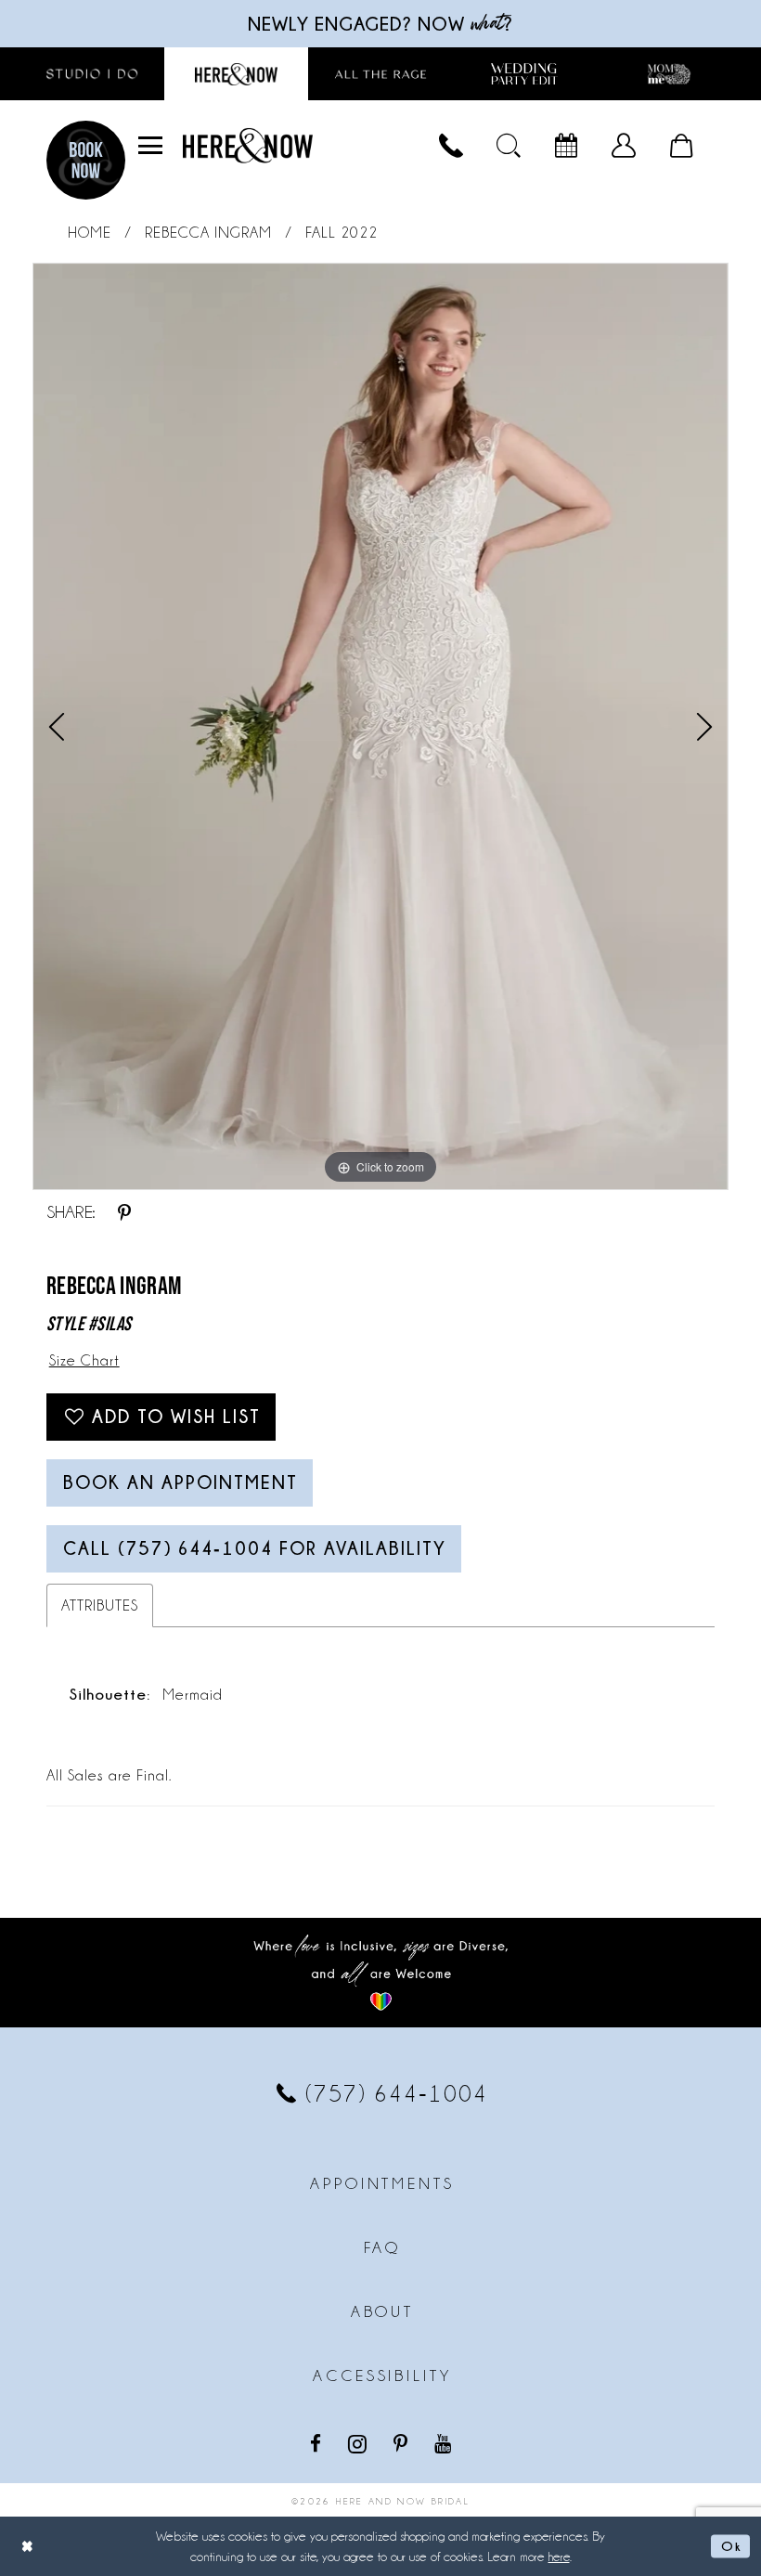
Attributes (100, 1605)
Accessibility (382, 2375)
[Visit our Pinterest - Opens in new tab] (402, 2443)
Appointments (382, 2183)
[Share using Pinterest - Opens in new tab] (124, 1212)
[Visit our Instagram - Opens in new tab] (359, 2443)
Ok (731, 2545)
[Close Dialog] (28, 2546)
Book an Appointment (181, 1482)
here (559, 2557)
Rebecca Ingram (208, 233)
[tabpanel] (380, 727)
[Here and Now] (248, 145)
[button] (150, 146)
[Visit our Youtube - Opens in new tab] (445, 2443)
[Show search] (509, 146)
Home (90, 233)
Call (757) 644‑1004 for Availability (255, 1548)
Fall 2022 (342, 233)
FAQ (383, 2247)
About (382, 2311)
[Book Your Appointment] (566, 146)
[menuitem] (150, 146)
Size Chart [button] (84, 1360)
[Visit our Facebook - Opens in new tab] (317, 2443)
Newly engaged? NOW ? (380, 24)
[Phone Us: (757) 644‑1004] (451, 146)
